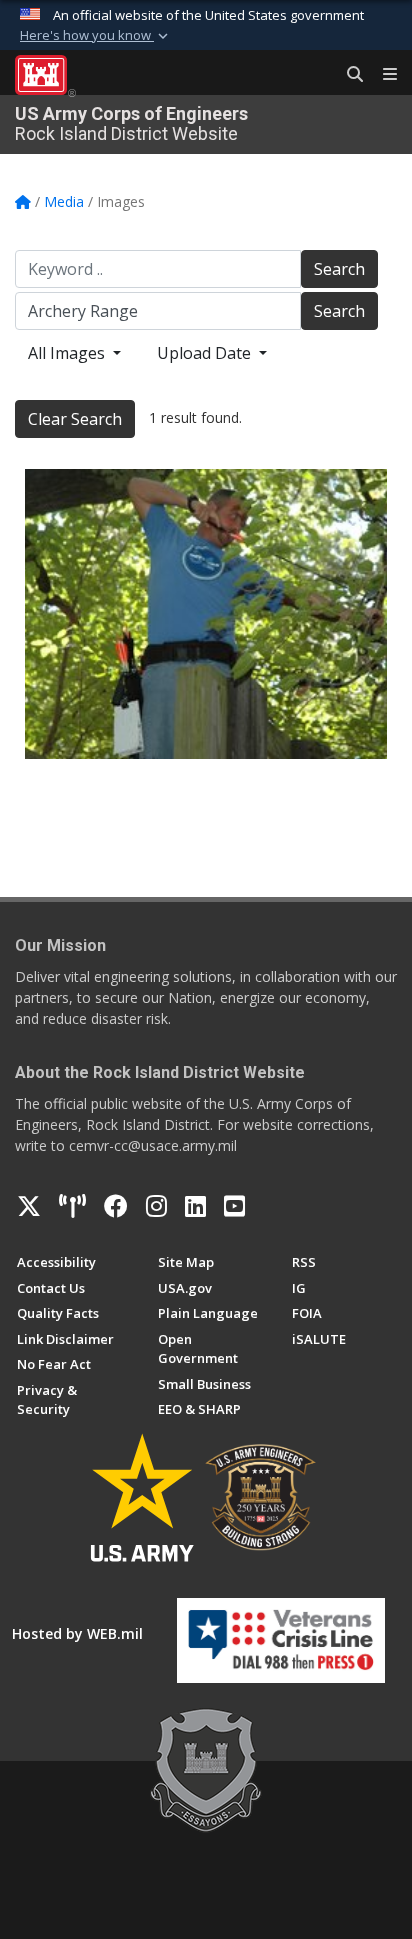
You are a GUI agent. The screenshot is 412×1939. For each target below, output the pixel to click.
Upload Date (206, 353)
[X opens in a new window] (29, 1206)
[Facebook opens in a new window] (116, 1206)
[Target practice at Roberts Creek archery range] (206, 614)
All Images (68, 353)
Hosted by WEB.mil (77, 1633)
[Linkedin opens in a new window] (195, 1206)
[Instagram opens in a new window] (156, 1206)
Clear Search (75, 419)
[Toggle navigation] (382, 75)
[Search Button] (348, 75)
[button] (96, 36)
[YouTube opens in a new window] (234, 1206)
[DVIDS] (72, 1206)
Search (339, 269)
